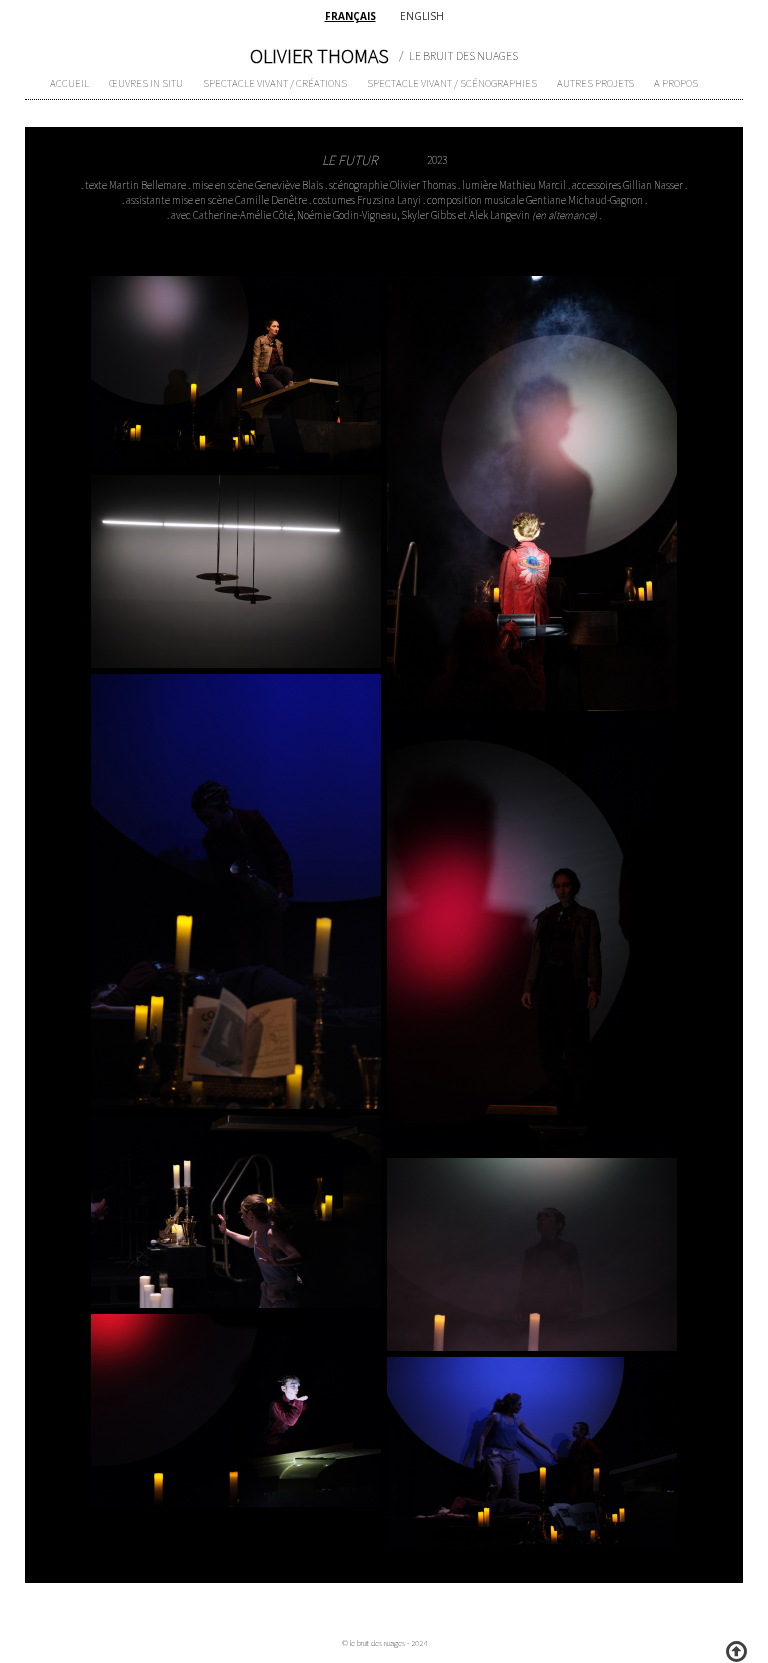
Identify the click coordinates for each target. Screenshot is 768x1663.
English (422, 16)
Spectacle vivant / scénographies (452, 83)
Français (350, 16)
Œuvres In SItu (146, 83)
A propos (676, 83)
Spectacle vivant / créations (275, 83)
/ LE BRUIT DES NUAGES (458, 55)
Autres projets (595, 83)
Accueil (69, 83)
